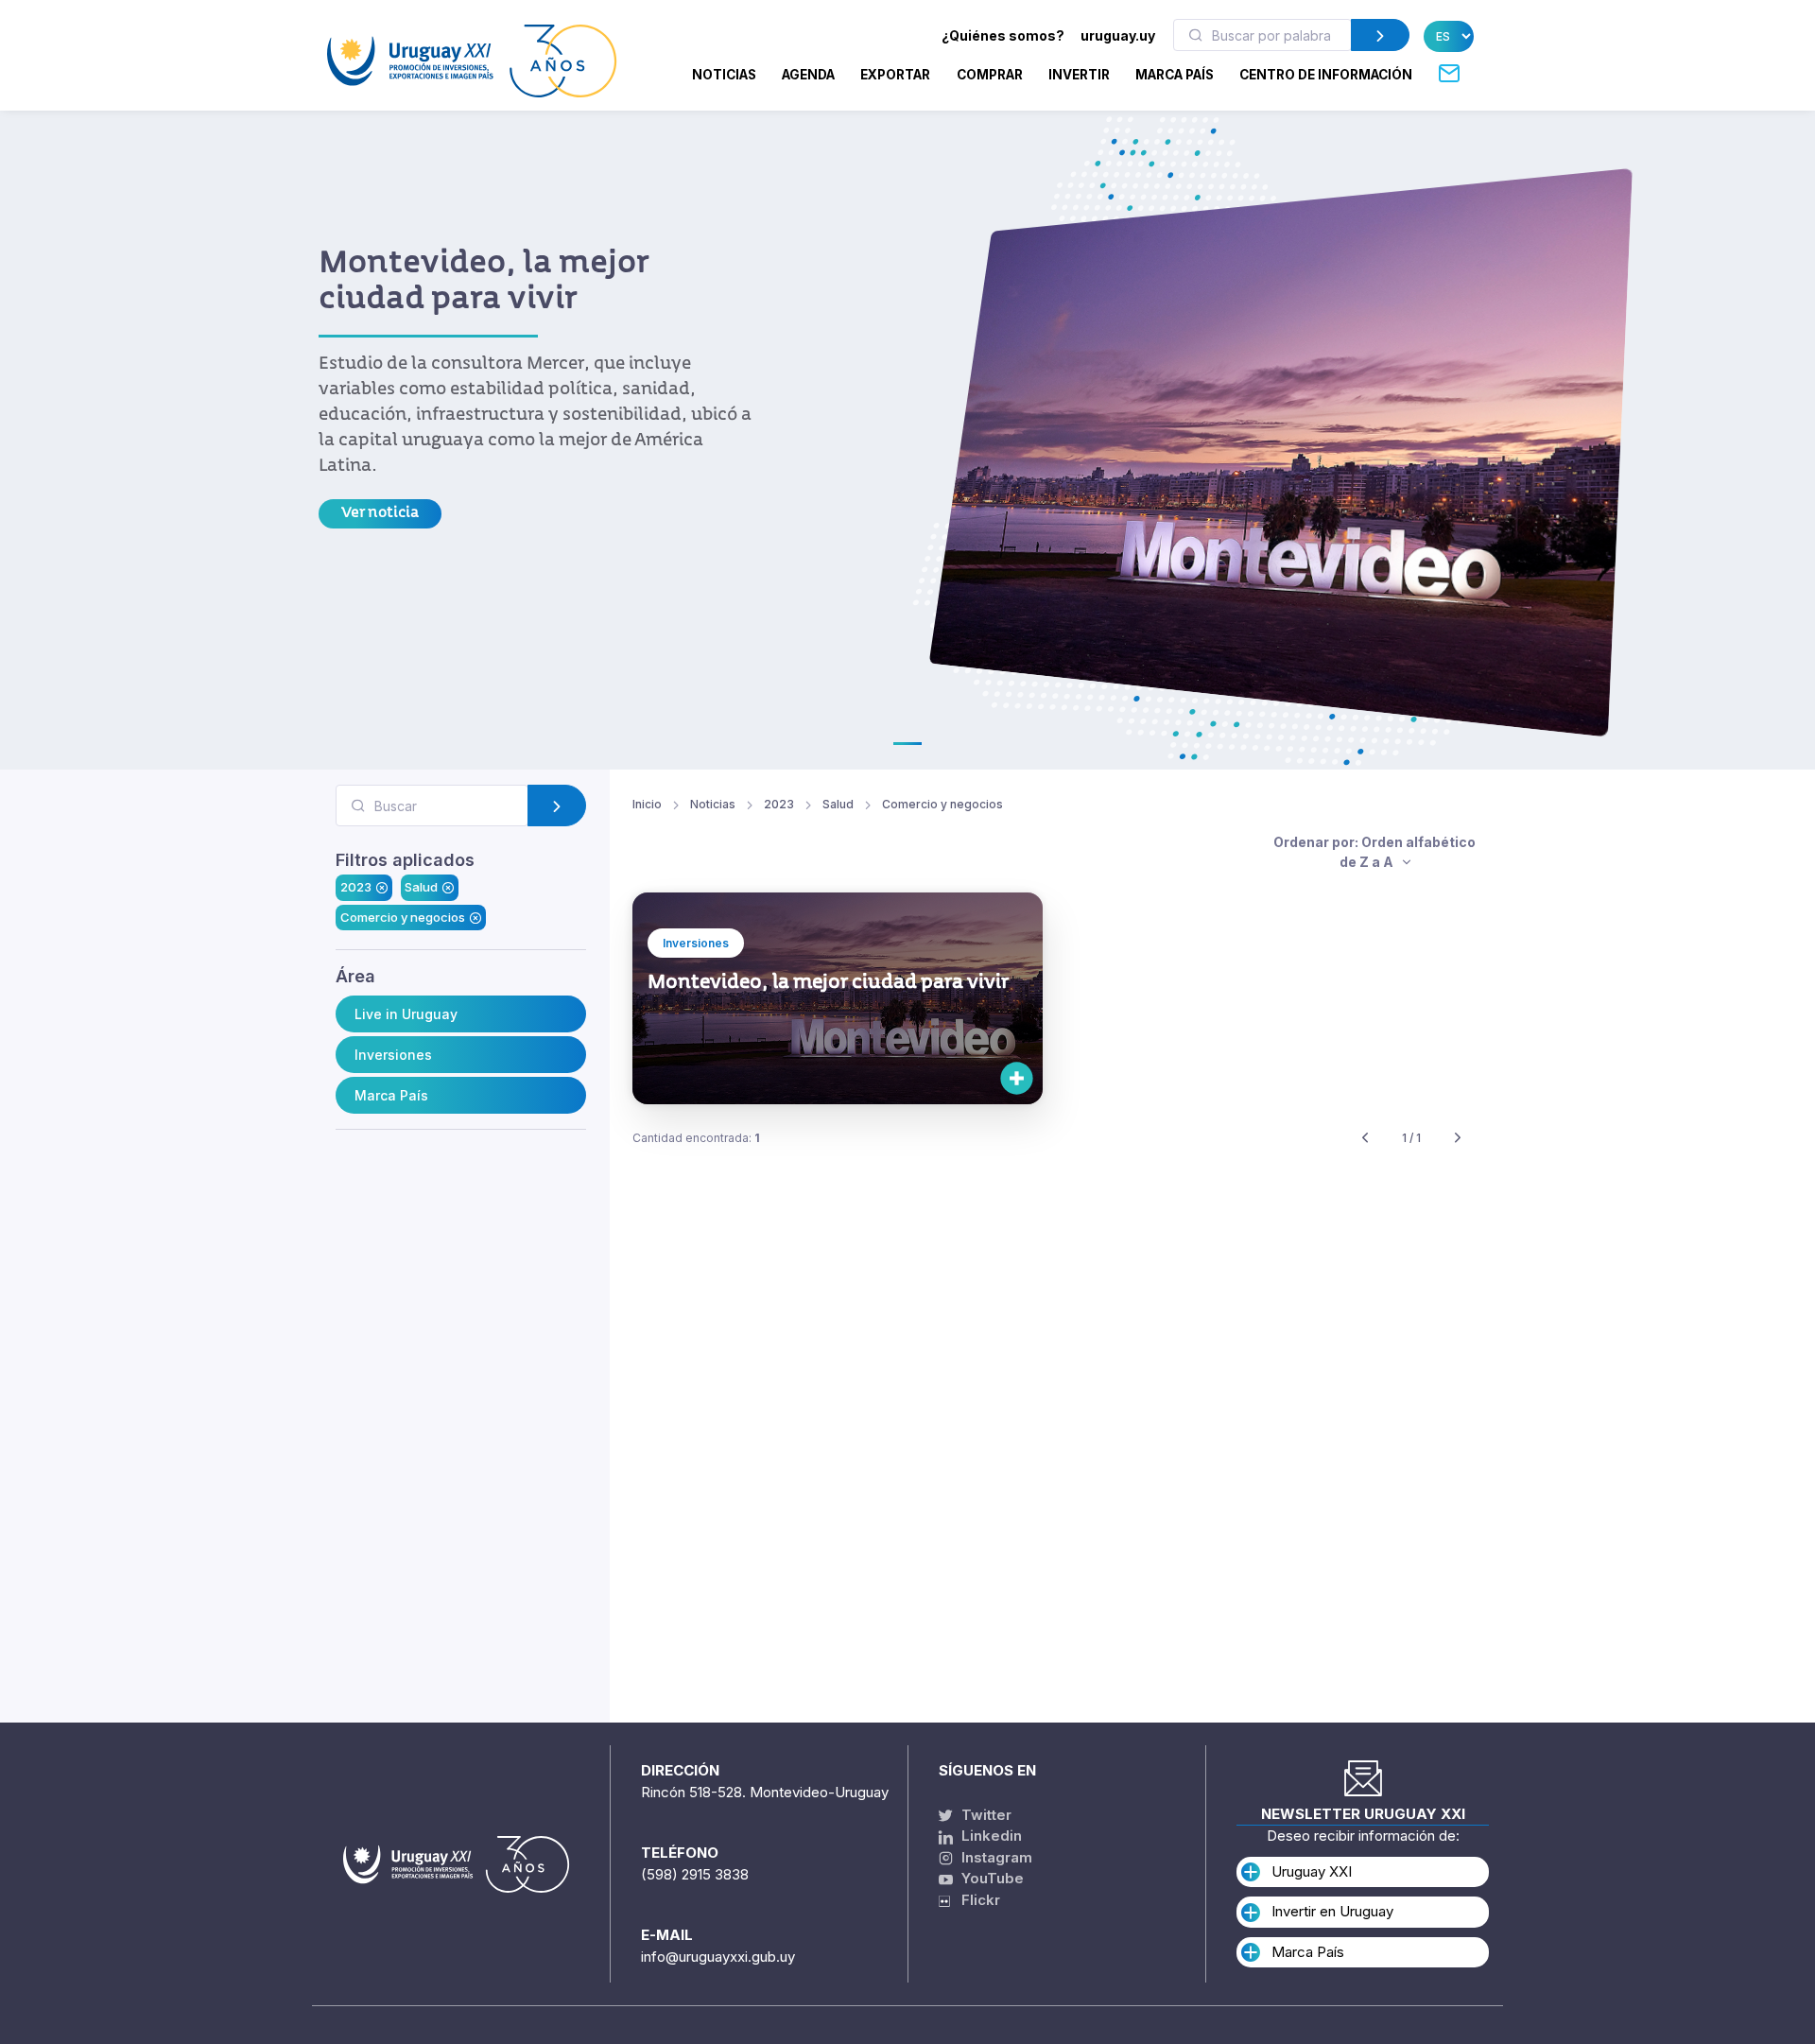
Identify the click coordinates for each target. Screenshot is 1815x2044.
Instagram (995, 1857)
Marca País (391, 1095)
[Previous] (1365, 1139)
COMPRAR (990, 75)
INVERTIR (1079, 75)
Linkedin (990, 1836)
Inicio (647, 804)
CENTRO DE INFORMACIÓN (1326, 75)
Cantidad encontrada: (696, 1138)
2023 (356, 887)
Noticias (724, 75)
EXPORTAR (895, 75)
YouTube (991, 1878)
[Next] (1458, 1139)
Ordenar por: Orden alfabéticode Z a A (1374, 852)
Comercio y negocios (403, 917)
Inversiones (393, 1055)
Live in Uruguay (406, 1014)
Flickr (975, 1900)
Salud (421, 887)
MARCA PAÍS (1175, 75)
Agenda (808, 75)
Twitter (985, 1815)
